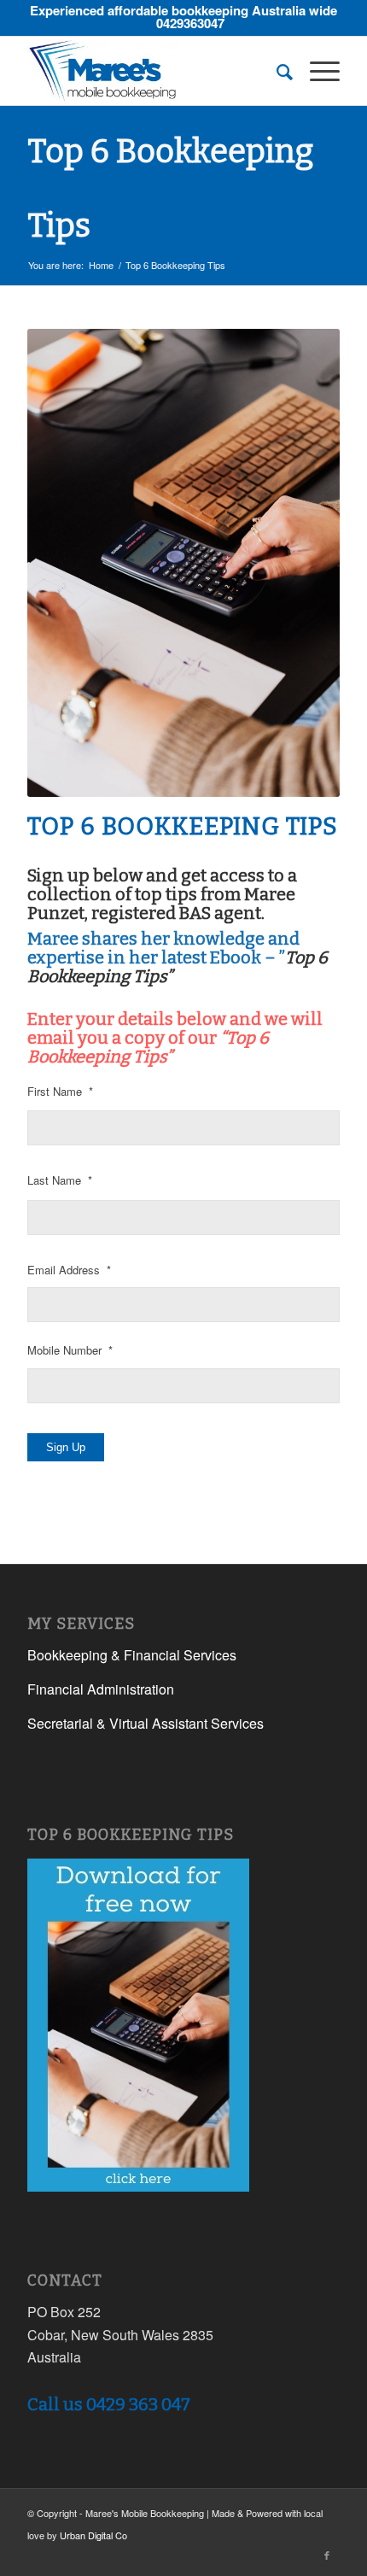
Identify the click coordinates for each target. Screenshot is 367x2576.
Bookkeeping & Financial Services (132, 1655)
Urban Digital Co (93, 2535)
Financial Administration (101, 1689)
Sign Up (66, 1447)
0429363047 (190, 23)
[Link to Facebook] (327, 2555)
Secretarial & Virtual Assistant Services (146, 1723)
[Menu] (316, 71)
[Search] (276, 71)
